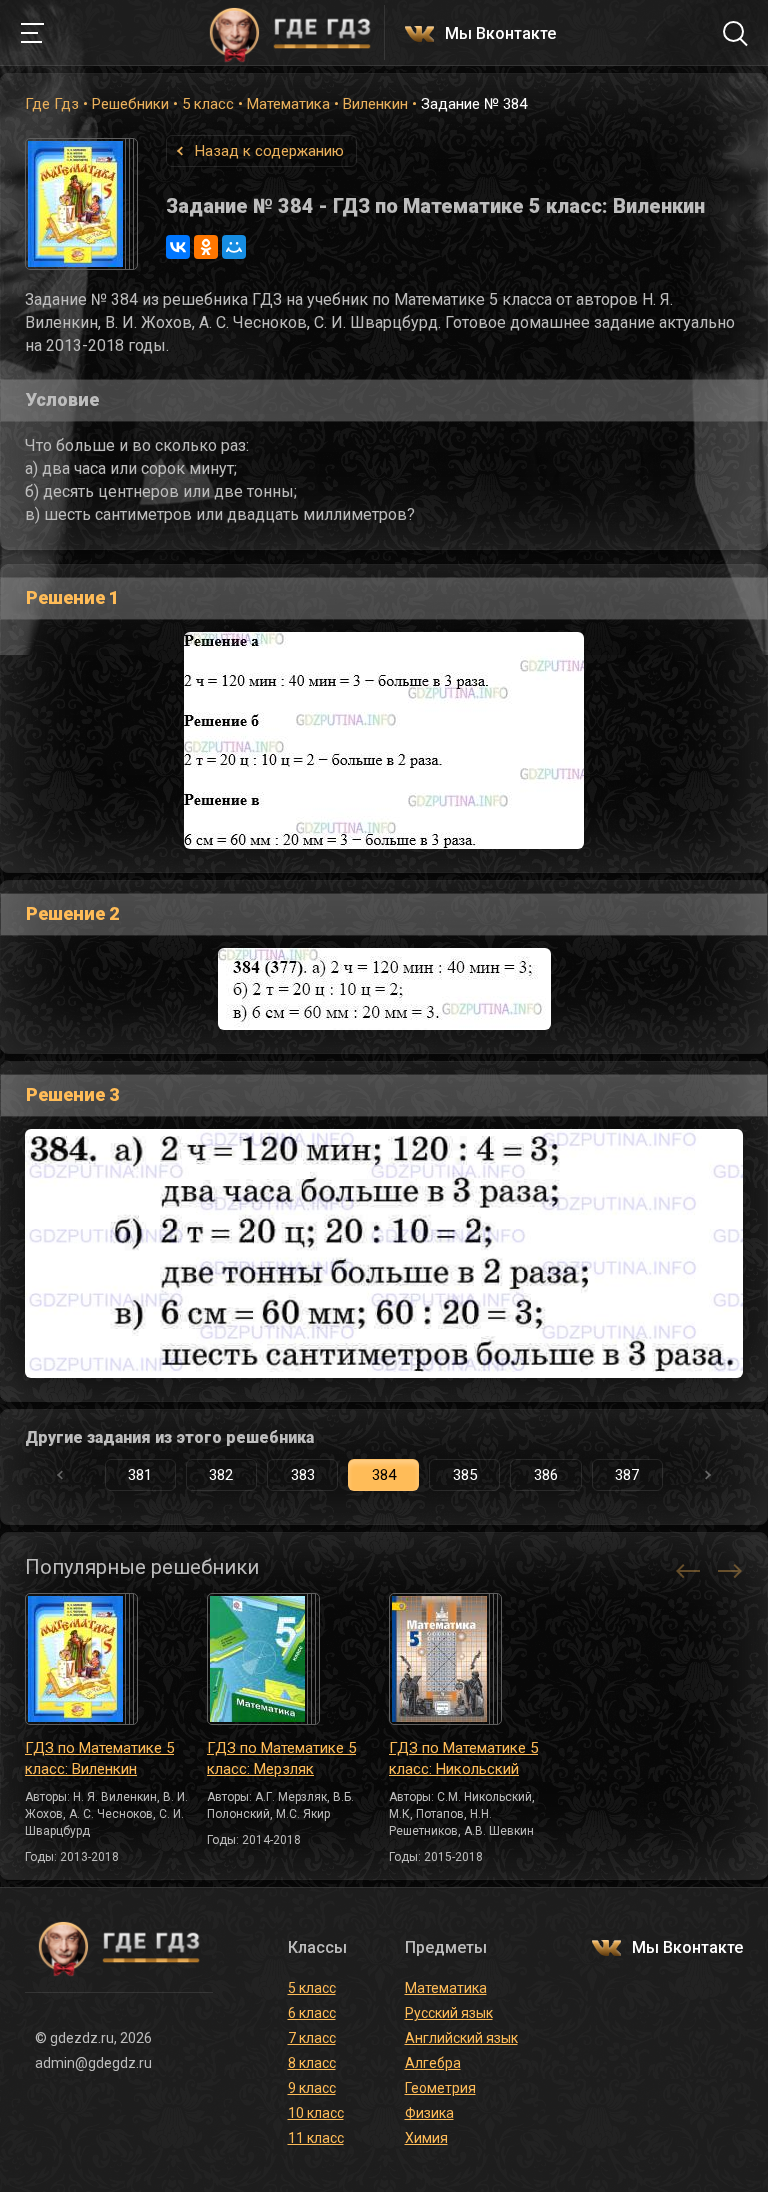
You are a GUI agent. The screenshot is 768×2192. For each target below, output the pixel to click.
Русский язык (449, 2013)
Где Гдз (52, 104)
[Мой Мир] (234, 247)
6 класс (312, 2013)
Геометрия (440, 2088)
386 (546, 1475)
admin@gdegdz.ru (93, 2063)
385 (465, 1475)
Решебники (130, 104)
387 (627, 1475)
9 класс (312, 2088)
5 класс (208, 104)
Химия (426, 2138)
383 (303, 1475)
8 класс (312, 2063)
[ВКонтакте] (178, 247)
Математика (288, 104)
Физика (429, 2113)
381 (140, 1475)
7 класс (312, 2038)
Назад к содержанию (269, 151)
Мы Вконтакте (500, 34)
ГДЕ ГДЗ (290, 33)
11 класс (316, 2138)
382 (221, 1475)
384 (384, 1475)
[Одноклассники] (206, 247)
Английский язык (461, 2038)
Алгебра (433, 2063)
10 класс (316, 2113)
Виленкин (375, 104)
